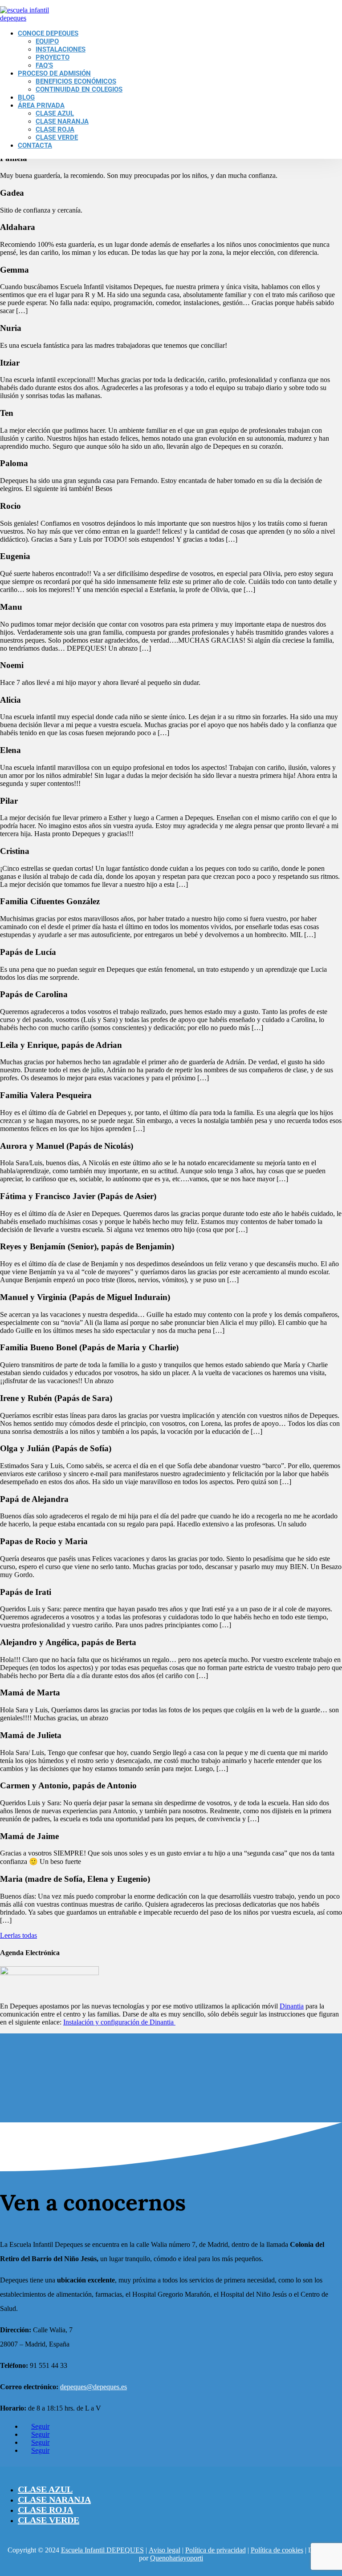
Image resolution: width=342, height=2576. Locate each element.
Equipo (47, 41)
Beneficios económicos (76, 81)
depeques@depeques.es (94, 2387)
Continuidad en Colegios (79, 89)
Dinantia (292, 2006)
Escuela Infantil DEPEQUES (102, 2550)
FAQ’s (44, 65)
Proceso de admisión (54, 73)
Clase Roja (55, 129)
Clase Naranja (62, 121)
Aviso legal (165, 2550)
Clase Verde (57, 137)
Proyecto (53, 57)
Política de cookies (277, 2550)
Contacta (35, 145)
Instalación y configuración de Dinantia (119, 2022)
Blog (26, 97)
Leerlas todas (18, 1935)
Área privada (41, 105)
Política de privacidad (216, 2550)
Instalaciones (61, 49)
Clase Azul (55, 113)
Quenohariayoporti (177, 2558)
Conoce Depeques (48, 33)
